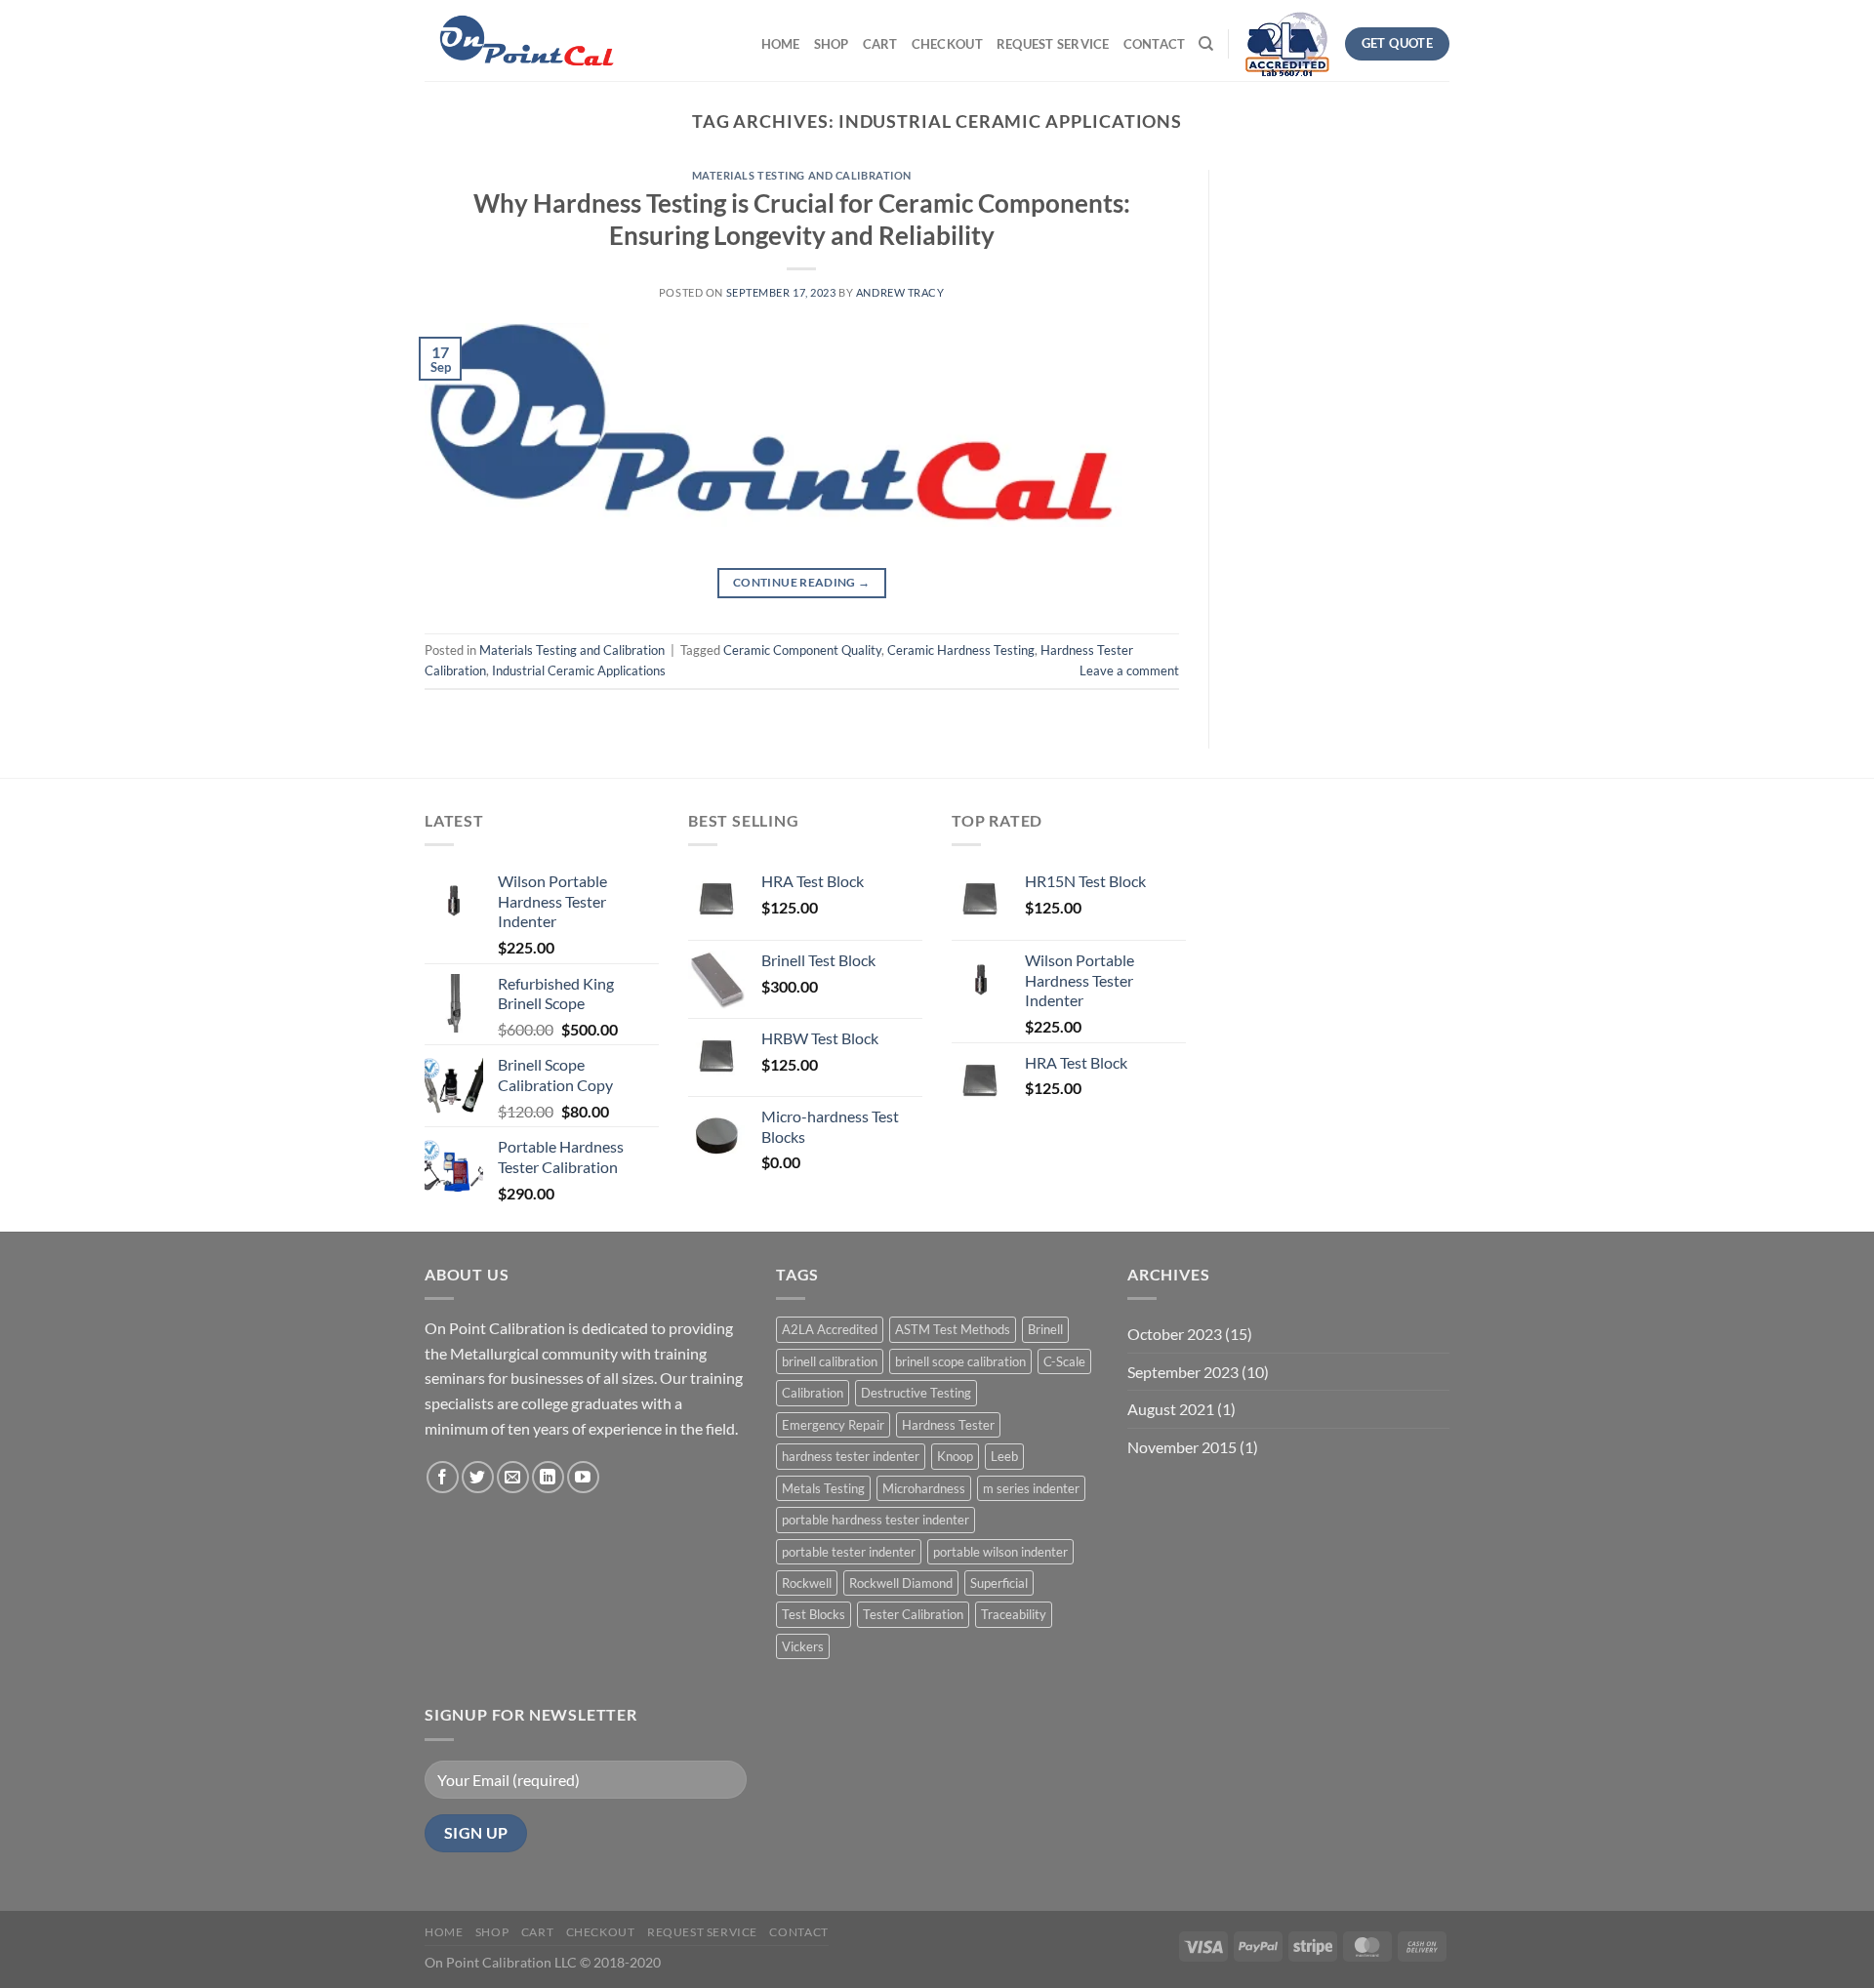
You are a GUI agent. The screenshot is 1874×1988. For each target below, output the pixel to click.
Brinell (1045, 1329)
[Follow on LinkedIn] (548, 1477)
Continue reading (802, 582)
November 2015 (1182, 1447)
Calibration (813, 1393)
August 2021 (1171, 1409)
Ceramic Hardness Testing (961, 650)
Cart (880, 44)
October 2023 (1175, 1334)
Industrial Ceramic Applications (579, 670)
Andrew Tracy (900, 292)
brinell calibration (830, 1361)
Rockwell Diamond (901, 1583)
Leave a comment (1129, 670)
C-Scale (1064, 1361)
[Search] (1206, 44)
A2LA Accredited (830, 1329)
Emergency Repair (833, 1425)
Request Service (1053, 44)
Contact (1155, 44)
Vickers (803, 1646)
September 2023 (1183, 1372)
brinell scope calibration (960, 1361)
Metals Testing (823, 1488)
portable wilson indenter (1000, 1552)
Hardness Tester (948, 1425)
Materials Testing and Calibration (802, 175)
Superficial (999, 1583)
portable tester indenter (849, 1552)
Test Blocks (814, 1614)
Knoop (955, 1456)
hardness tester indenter (851, 1456)
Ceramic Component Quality (802, 650)
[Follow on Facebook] (443, 1477)
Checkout (947, 44)
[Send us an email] (513, 1477)
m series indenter (1031, 1488)
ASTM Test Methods (953, 1329)
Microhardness (924, 1488)
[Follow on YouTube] (583, 1477)
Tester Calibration (913, 1614)
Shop (832, 44)
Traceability (1014, 1614)
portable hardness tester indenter (876, 1520)
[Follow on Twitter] (478, 1477)
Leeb (1004, 1456)
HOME (781, 44)
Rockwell (807, 1583)
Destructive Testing (916, 1393)
